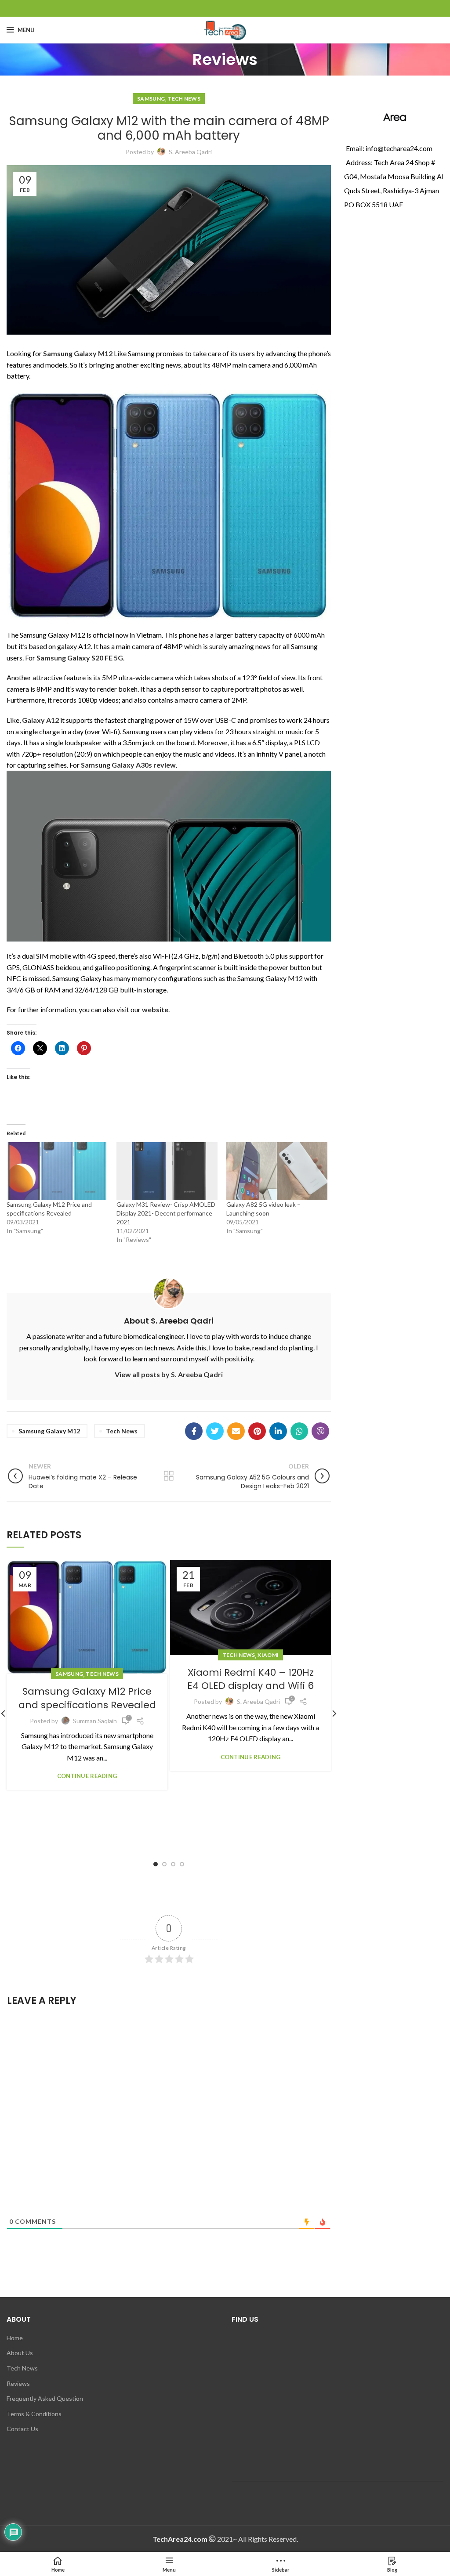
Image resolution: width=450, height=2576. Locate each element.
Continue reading (87, 1776)
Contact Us (22, 2429)
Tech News (184, 99)
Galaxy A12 (40, 720)
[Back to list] (169, 1476)
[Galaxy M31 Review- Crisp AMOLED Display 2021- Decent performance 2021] (167, 1171)
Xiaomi (268, 1655)
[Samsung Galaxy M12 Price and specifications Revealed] (57, 1171)
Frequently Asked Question (45, 2398)
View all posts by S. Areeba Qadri (169, 1374)
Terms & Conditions (34, 2414)
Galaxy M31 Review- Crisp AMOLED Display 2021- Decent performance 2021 (166, 1213)
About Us (20, 2353)
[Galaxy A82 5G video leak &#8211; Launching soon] (277, 1171)
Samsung (151, 99)
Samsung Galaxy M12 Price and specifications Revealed (87, 1698)
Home (15, 2338)
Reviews (18, 2383)
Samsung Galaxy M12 (49, 1431)
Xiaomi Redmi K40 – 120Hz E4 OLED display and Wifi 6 (250, 1679)
